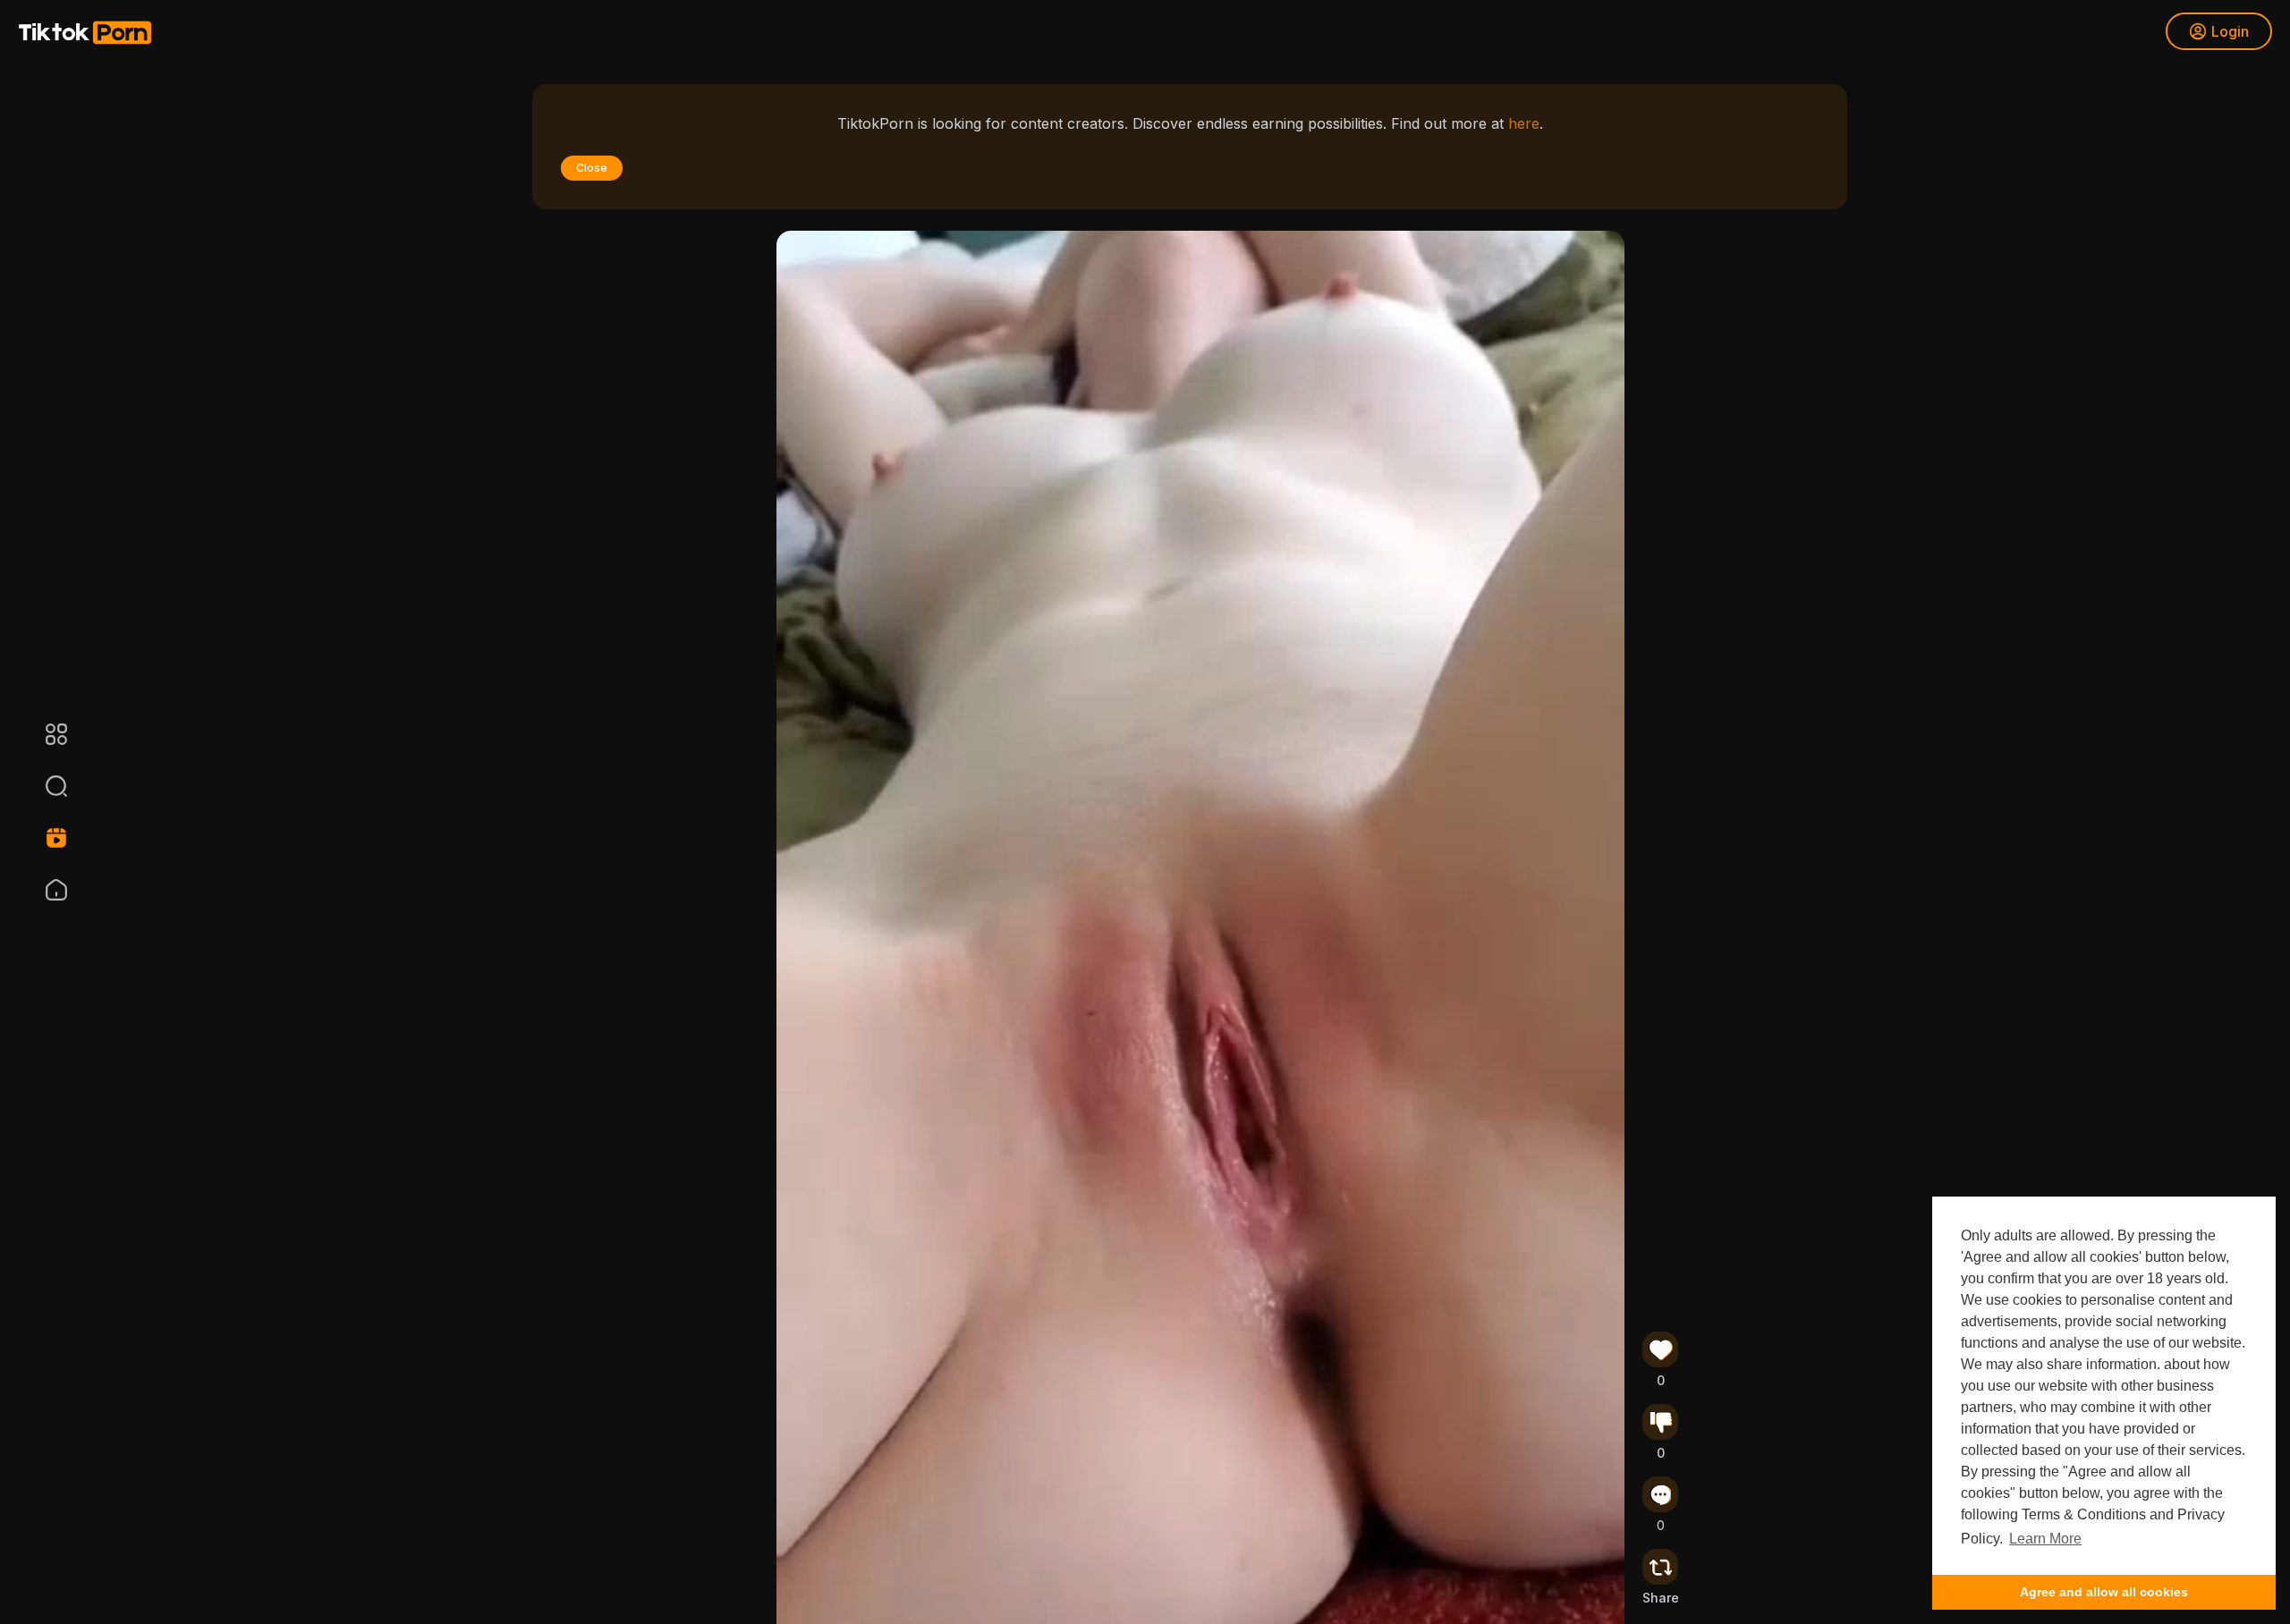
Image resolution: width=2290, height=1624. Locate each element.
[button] (45, 786)
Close (592, 168)
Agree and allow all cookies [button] (2104, 1592)
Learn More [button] (2045, 1539)
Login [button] (2230, 31)
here (1524, 123)
